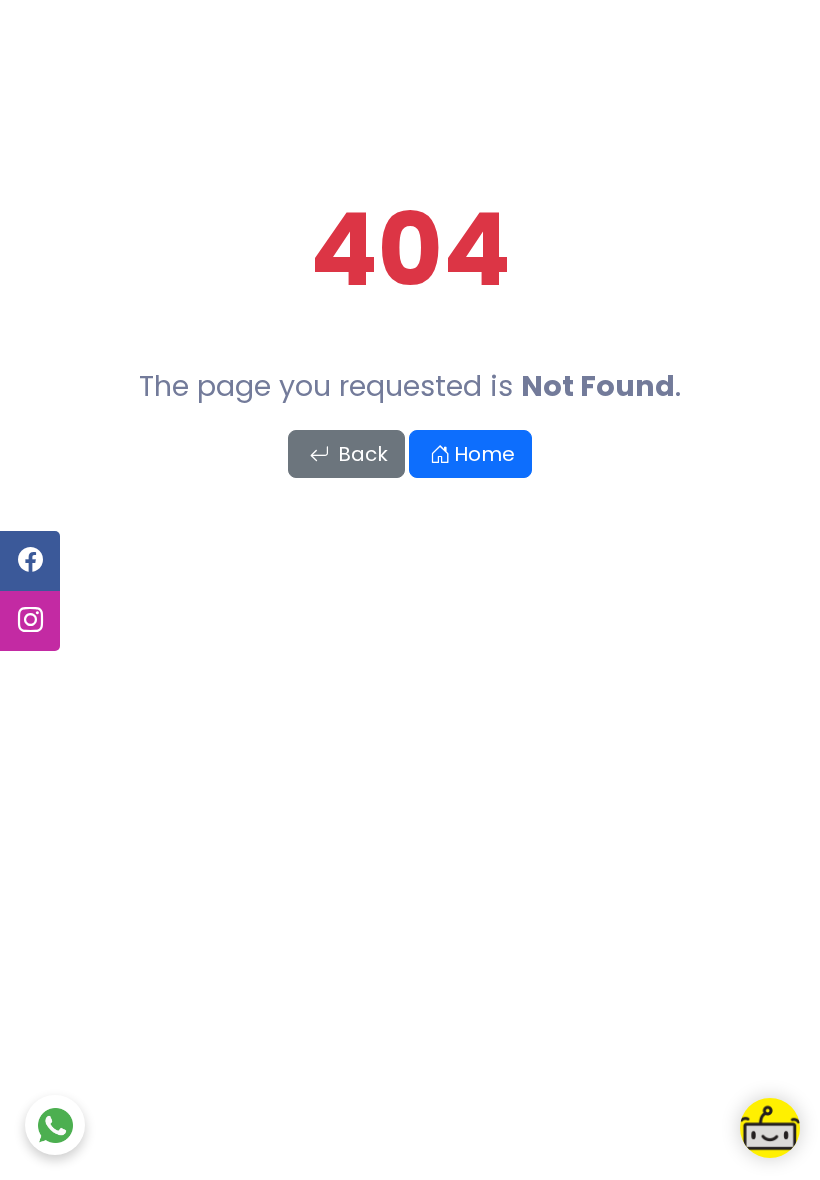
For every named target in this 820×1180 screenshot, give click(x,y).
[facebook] (30, 561)
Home (484, 454)
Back (360, 454)
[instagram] (30, 621)
